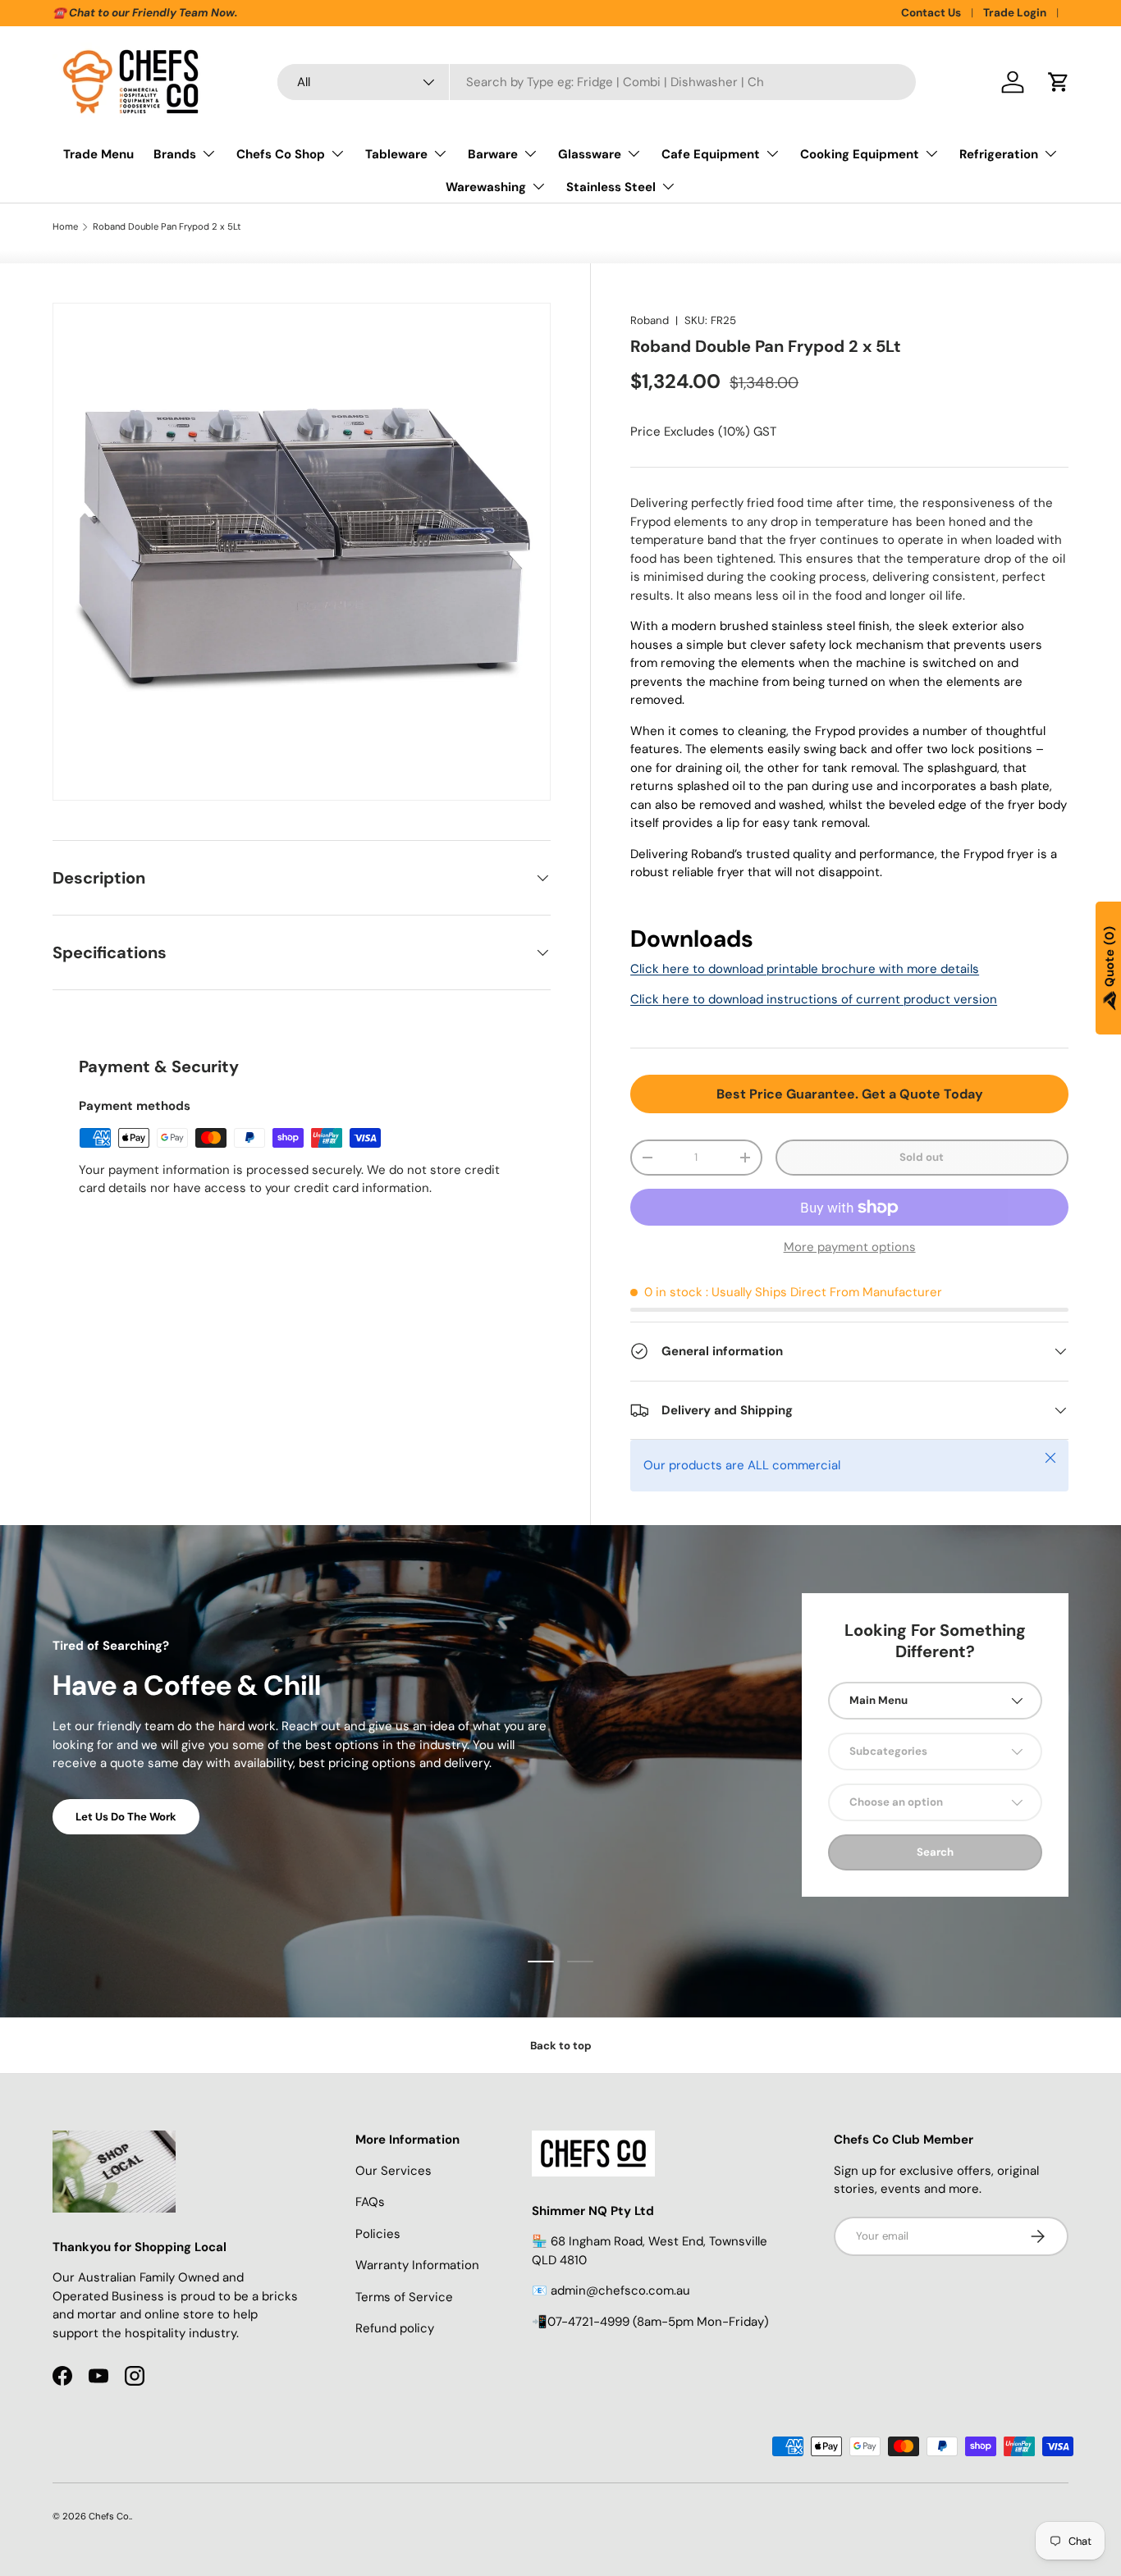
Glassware (590, 154)
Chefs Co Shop (281, 154)
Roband (650, 320)
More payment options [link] (850, 1247)
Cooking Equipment (860, 154)
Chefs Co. (110, 2516)
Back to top (561, 2046)
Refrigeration (999, 154)
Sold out (922, 1157)
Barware (493, 154)
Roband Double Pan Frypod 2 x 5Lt (167, 227)
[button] (1059, 82)
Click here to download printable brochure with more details (805, 969)
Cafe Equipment (711, 154)
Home (65, 227)
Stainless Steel (611, 187)
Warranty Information (417, 2265)
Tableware (396, 154)
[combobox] (597, 82)
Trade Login (1015, 13)
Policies (378, 2234)
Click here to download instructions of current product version (814, 999)
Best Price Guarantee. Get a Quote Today (850, 1094)
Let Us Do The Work (126, 1817)
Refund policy (395, 2328)
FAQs (370, 2202)
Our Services (393, 2171)
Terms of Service (404, 2297)
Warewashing (486, 187)
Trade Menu (98, 154)
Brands (175, 154)
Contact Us (931, 13)
